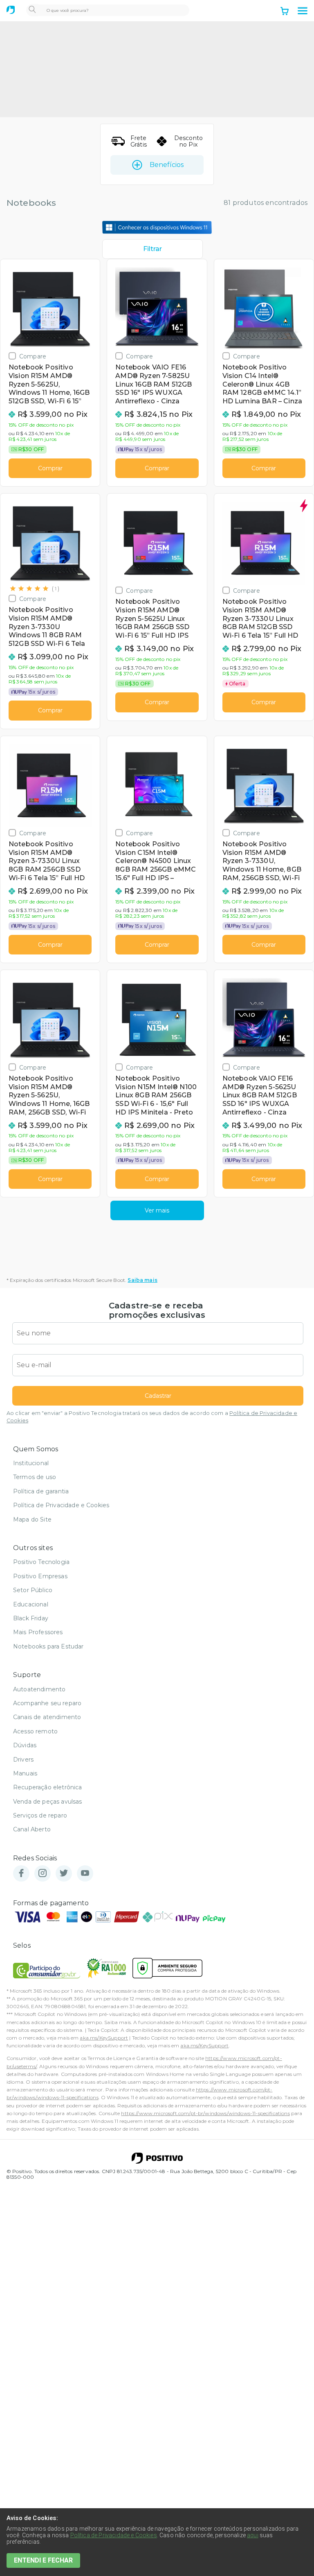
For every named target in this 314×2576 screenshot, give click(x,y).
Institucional (31, 1463)
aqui (253, 2535)
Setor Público (33, 1590)
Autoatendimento (39, 1689)
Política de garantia (41, 1491)
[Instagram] (43, 1874)
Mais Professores (38, 1632)
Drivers (23, 1760)
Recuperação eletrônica (48, 1787)
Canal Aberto (32, 1829)
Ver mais (157, 1210)
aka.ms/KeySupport (104, 2038)
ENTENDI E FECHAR (43, 2560)
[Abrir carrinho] (285, 12)
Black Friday (31, 1618)
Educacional (31, 1604)
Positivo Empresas (40, 1576)
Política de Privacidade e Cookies (61, 1505)
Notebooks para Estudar (48, 1646)
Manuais (25, 1773)
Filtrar (153, 249)
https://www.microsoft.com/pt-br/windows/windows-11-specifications (205, 2113)
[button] (303, 11)
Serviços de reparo (40, 1815)
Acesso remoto (35, 1731)
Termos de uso (35, 1477)
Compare (33, 356)
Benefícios (167, 165)
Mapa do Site (32, 1519)
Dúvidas (25, 1745)
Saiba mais (142, 1280)
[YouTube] (85, 1874)
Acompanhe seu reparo (47, 1703)
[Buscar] (32, 10)
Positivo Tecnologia (41, 1562)
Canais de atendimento (47, 1717)
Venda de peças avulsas (48, 1802)
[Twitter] (64, 1874)
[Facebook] (21, 1874)
